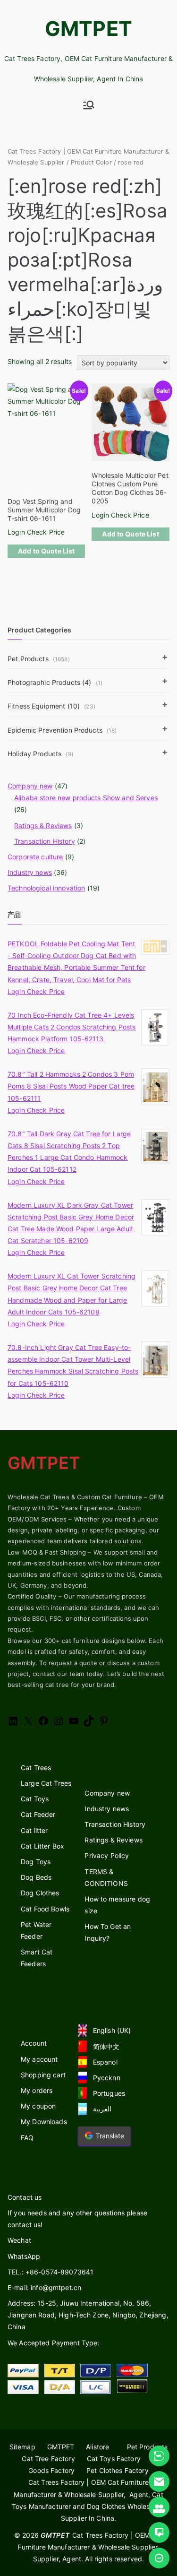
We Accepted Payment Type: (54, 2343)
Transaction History (45, 841)
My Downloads (44, 2122)
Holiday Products (40, 754)
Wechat (19, 2240)
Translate (110, 2136)
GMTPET (88, 28)
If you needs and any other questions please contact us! (77, 2219)
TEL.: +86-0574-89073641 (51, 2272)
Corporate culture (35, 857)
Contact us (25, 2197)
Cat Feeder (38, 1814)
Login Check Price (36, 532)
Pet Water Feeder (36, 1930)
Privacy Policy (107, 1855)
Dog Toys (36, 1862)
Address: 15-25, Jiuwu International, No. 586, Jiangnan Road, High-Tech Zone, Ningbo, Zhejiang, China (88, 2315)
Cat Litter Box (42, 1846)
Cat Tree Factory (48, 2459)
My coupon (38, 2106)
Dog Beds (36, 1877)
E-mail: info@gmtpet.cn (44, 2287)
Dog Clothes (40, 1893)
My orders (37, 2090)
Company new (30, 786)
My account (39, 2059)
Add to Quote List (46, 551)
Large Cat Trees (46, 1783)
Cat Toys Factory (114, 2459)
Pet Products (39, 659)
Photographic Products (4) (55, 682)
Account (34, 2043)
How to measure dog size (117, 1905)
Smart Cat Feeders (37, 1958)
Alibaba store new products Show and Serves (86, 798)
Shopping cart (43, 2075)
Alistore (97, 2447)
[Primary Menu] (89, 105)
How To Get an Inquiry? (108, 1932)
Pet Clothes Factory (118, 2470)
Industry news (30, 872)
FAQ (27, 2138)
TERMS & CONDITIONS (106, 1877)
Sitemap (22, 2447)
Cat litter (34, 1830)
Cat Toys (35, 1799)
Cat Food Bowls (45, 1909)
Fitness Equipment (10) (51, 706)
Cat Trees (36, 1768)
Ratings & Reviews (43, 826)
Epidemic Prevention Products (62, 730)
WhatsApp (24, 2256)
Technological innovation (46, 888)
